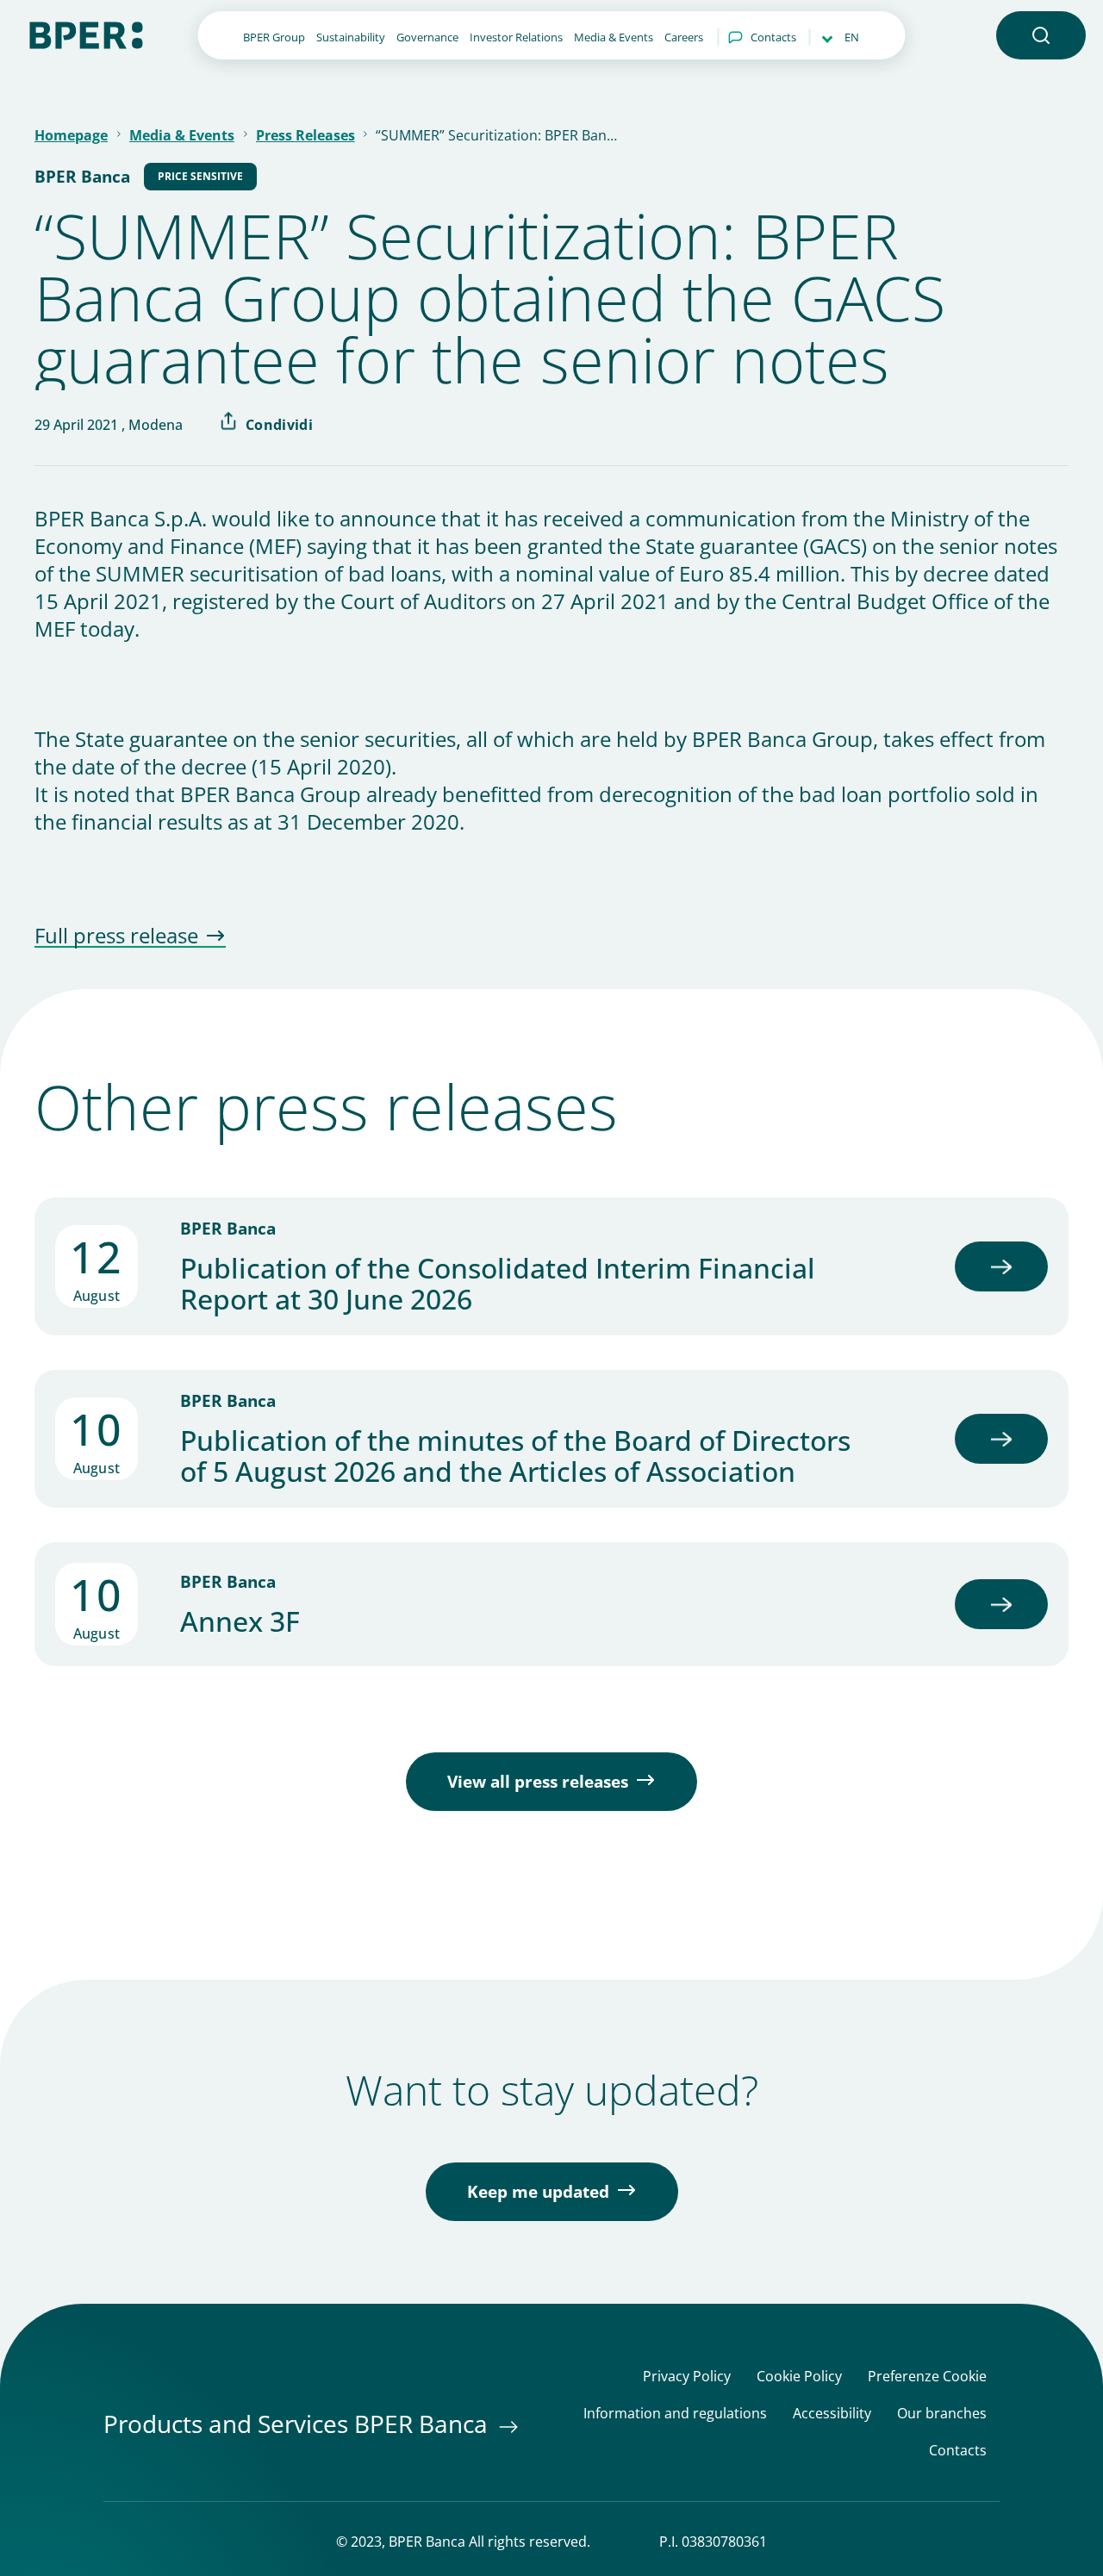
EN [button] (852, 37)
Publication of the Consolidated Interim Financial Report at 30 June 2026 (498, 1284)
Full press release (116, 936)
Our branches (942, 2414)
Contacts (773, 37)
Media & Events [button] (614, 37)
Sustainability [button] (351, 37)
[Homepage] (86, 34)
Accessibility (832, 2414)
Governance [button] (427, 37)
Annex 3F (240, 1621)
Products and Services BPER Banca (299, 2424)
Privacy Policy (687, 2377)
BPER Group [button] (274, 37)
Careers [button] (684, 37)
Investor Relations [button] (516, 37)
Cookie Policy (799, 2377)
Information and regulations (675, 2414)
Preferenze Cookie (927, 2377)
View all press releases (538, 1782)
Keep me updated (538, 2192)
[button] (1041, 35)
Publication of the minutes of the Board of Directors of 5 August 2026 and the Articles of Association (515, 1456)
